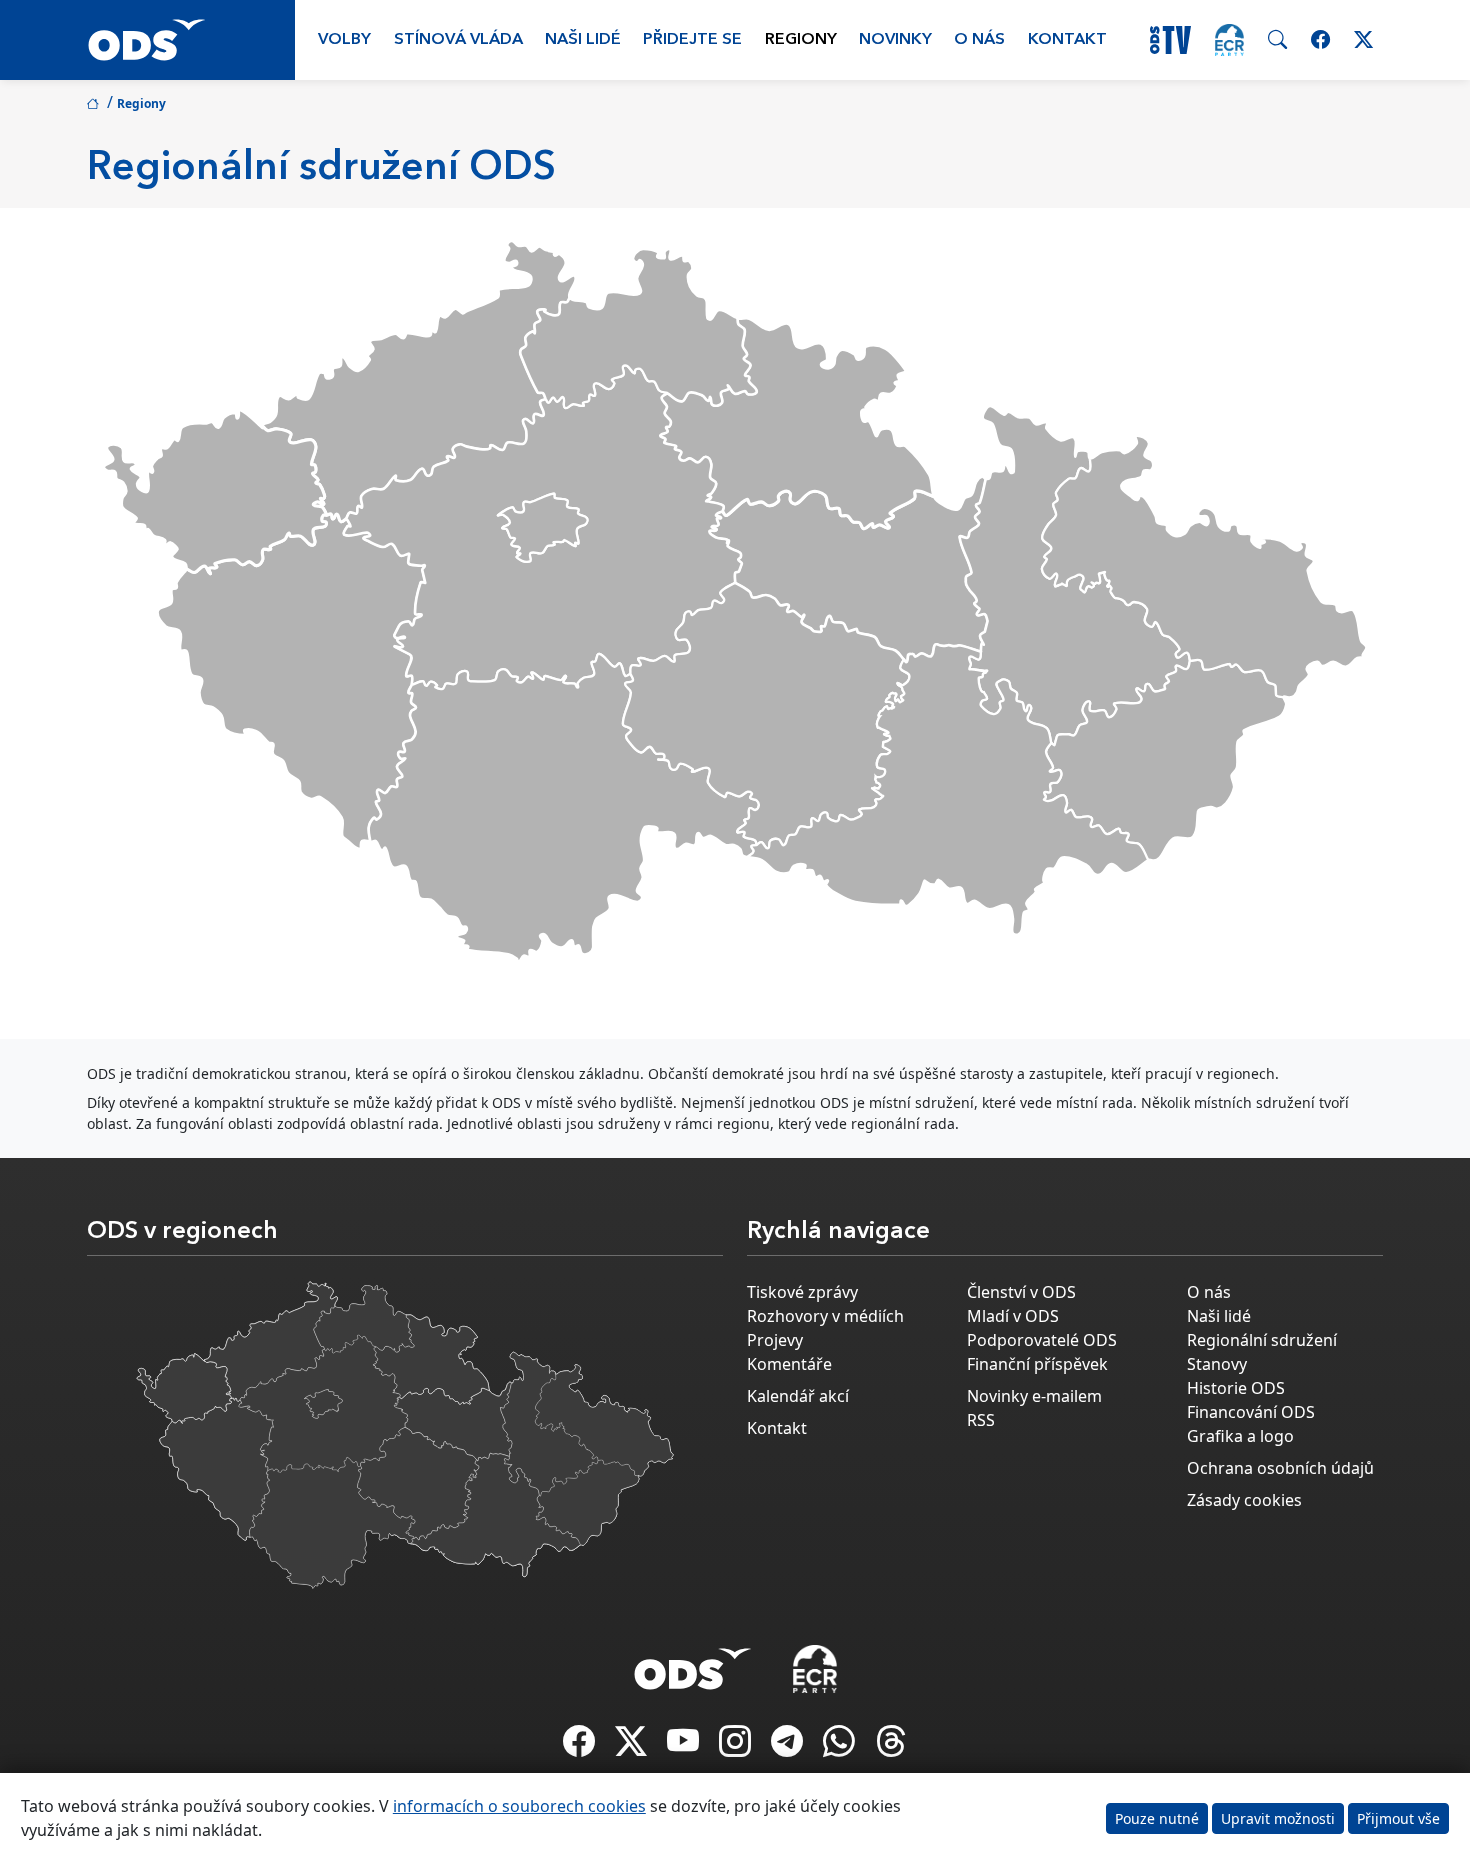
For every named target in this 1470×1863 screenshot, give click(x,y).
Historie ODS (1236, 1388)
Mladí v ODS (1013, 1316)
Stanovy (1217, 1364)
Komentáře (789, 1364)
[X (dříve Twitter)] (633, 1747)
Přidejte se (692, 40)
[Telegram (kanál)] (789, 1747)
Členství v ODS (1021, 1292)
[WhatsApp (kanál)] (841, 1747)
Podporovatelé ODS (1042, 1340)
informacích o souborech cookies (519, 1806)
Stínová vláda (458, 40)
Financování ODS (1251, 1412)
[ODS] (693, 1663)
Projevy (775, 1340)
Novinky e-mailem (1034, 1396)
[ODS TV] (685, 1747)
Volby (344, 40)
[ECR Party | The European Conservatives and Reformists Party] (1229, 40)
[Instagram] (737, 1747)
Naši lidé (583, 40)
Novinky (895, 40)
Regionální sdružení (1262, 1340)
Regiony (801, 40)
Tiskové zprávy (802, 1292)
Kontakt (1067, 40)
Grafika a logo (1240, 1436)
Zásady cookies (1244, 1500)
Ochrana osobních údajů (1280, 1468)
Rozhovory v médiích (825, 1316)
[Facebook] (581, 1747)
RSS (981, 1420)
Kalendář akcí (798, 1396)
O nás (979, 40)
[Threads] (891, 1747)
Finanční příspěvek (1037, 1364)
